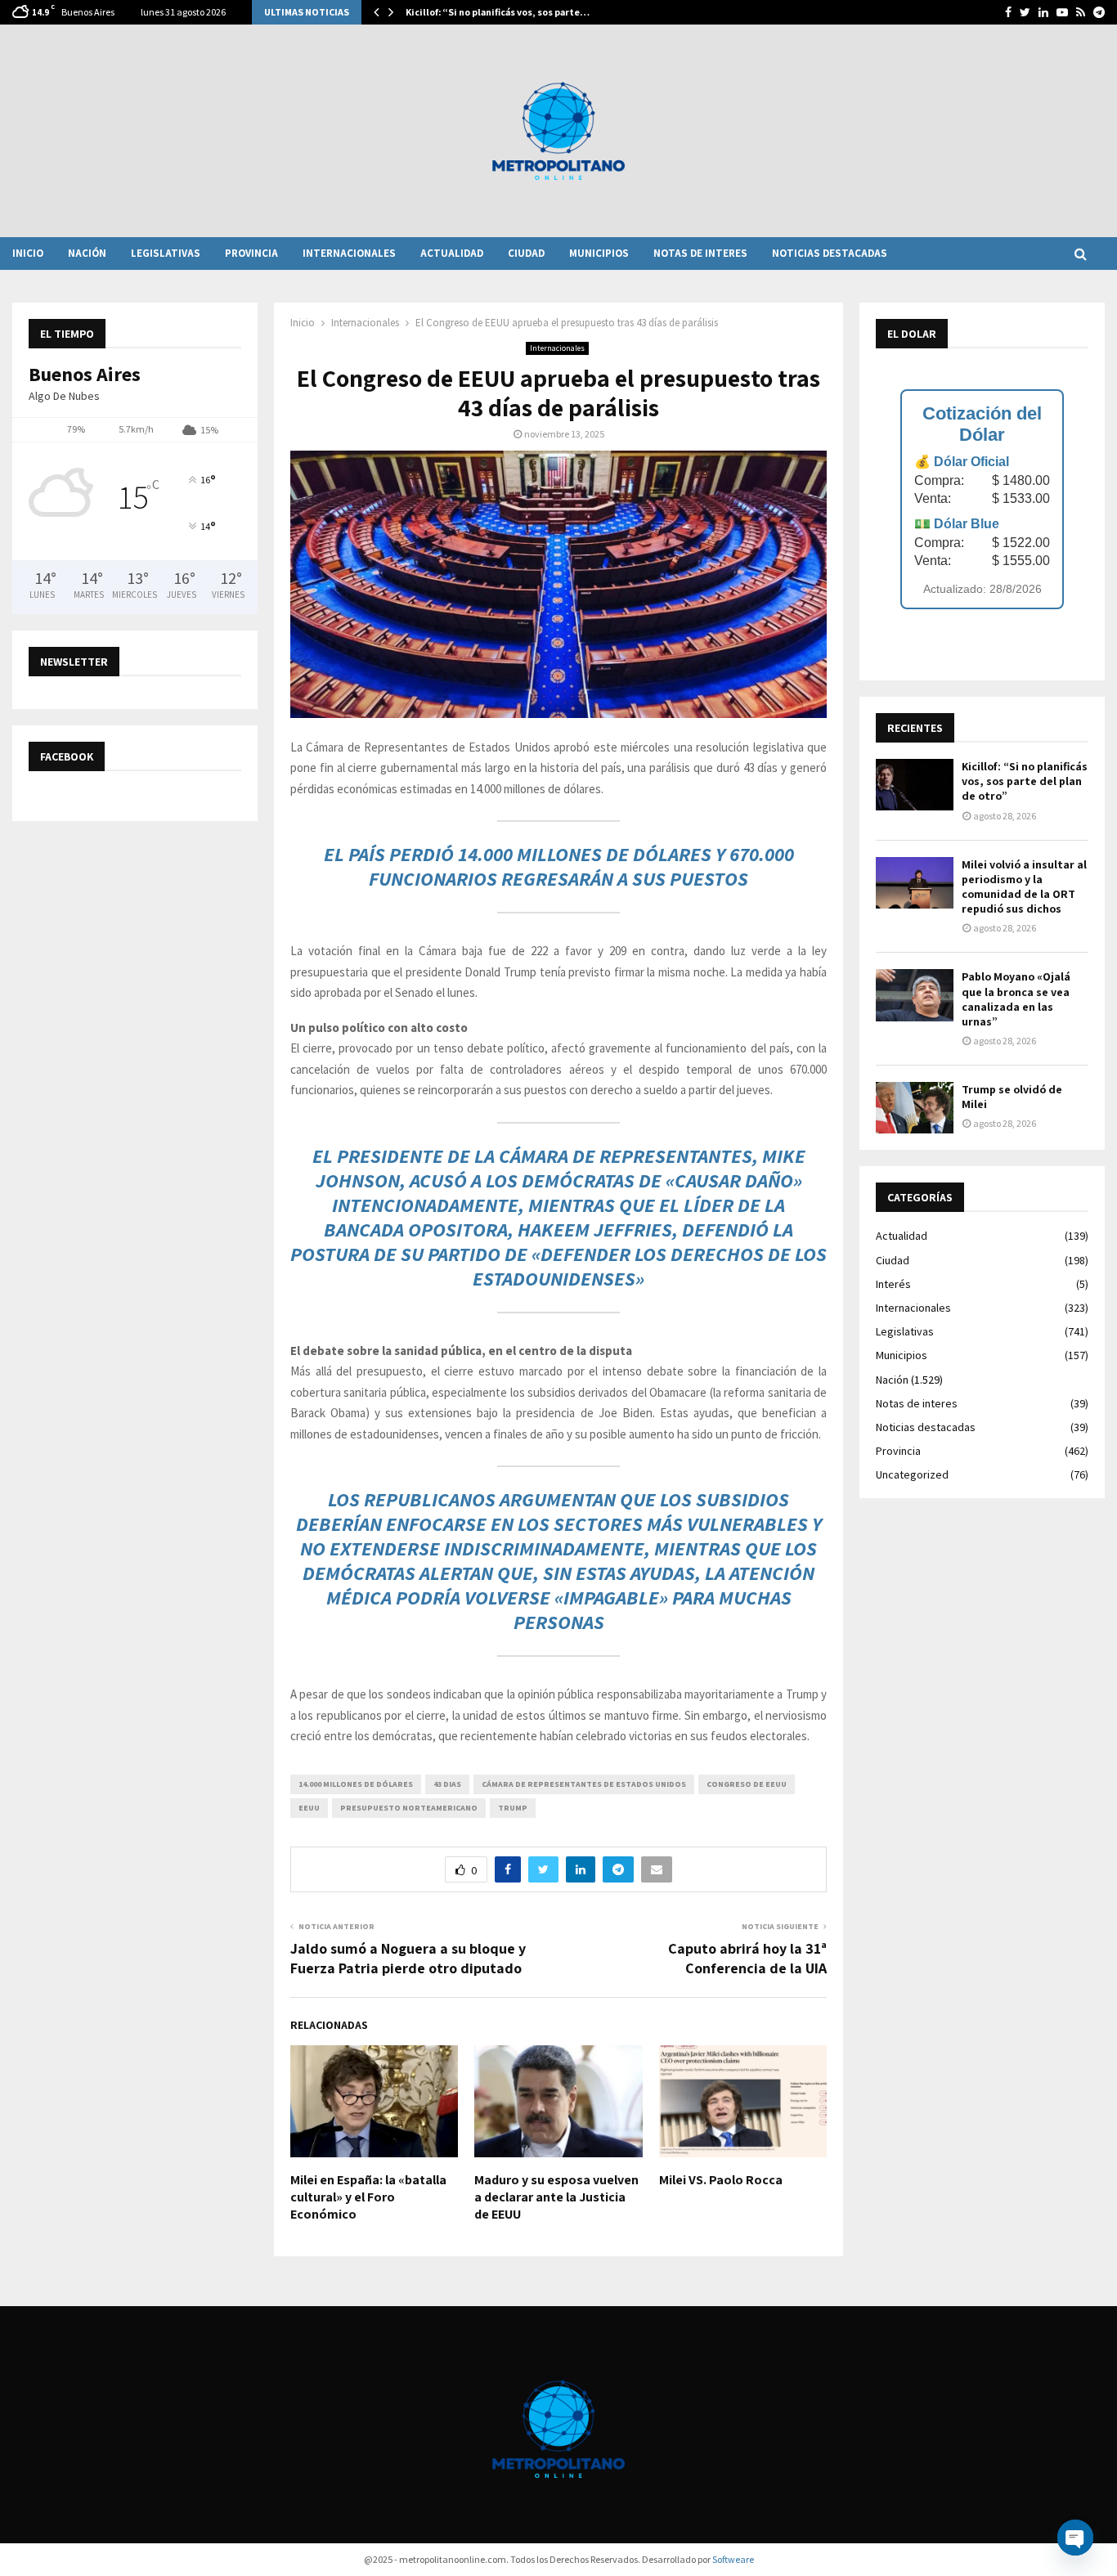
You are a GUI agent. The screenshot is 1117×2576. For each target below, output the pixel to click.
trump (513, 1808)
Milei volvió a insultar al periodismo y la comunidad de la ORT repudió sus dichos (1024, 887)
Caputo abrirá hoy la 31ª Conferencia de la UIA (747, 1958)
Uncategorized (912, 1474)
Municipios (599, 253)
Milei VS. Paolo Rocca (721, 2180)
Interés (893, 1284)
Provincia (251, 253)
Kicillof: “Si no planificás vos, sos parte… (498, 12)
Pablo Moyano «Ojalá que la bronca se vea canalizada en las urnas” (1016, 999)
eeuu (309, 1808)
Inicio (28, 253)
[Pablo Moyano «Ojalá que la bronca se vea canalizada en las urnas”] (915, 995)
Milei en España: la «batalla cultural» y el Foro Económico (368, 2197)
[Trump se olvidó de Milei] (915, 1108)
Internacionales (349, 253)
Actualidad (452, 253)
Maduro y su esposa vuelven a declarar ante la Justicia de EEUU (556, 2197)
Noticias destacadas (830, 253)
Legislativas (166, 253)
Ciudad (526, 253)
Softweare (733, 2559)
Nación (87, 253)
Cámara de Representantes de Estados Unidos (584, 1784)
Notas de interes (700, 253)
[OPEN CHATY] (1075, 2538)
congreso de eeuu (747, 1784)
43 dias (447, 1784)
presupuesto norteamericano (409, 1808)
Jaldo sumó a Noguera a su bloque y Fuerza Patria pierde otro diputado (408, 1958)
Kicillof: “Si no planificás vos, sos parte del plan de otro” (1025, 781)
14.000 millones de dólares (356, 1784)
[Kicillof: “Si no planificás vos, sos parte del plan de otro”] (915, 785)
